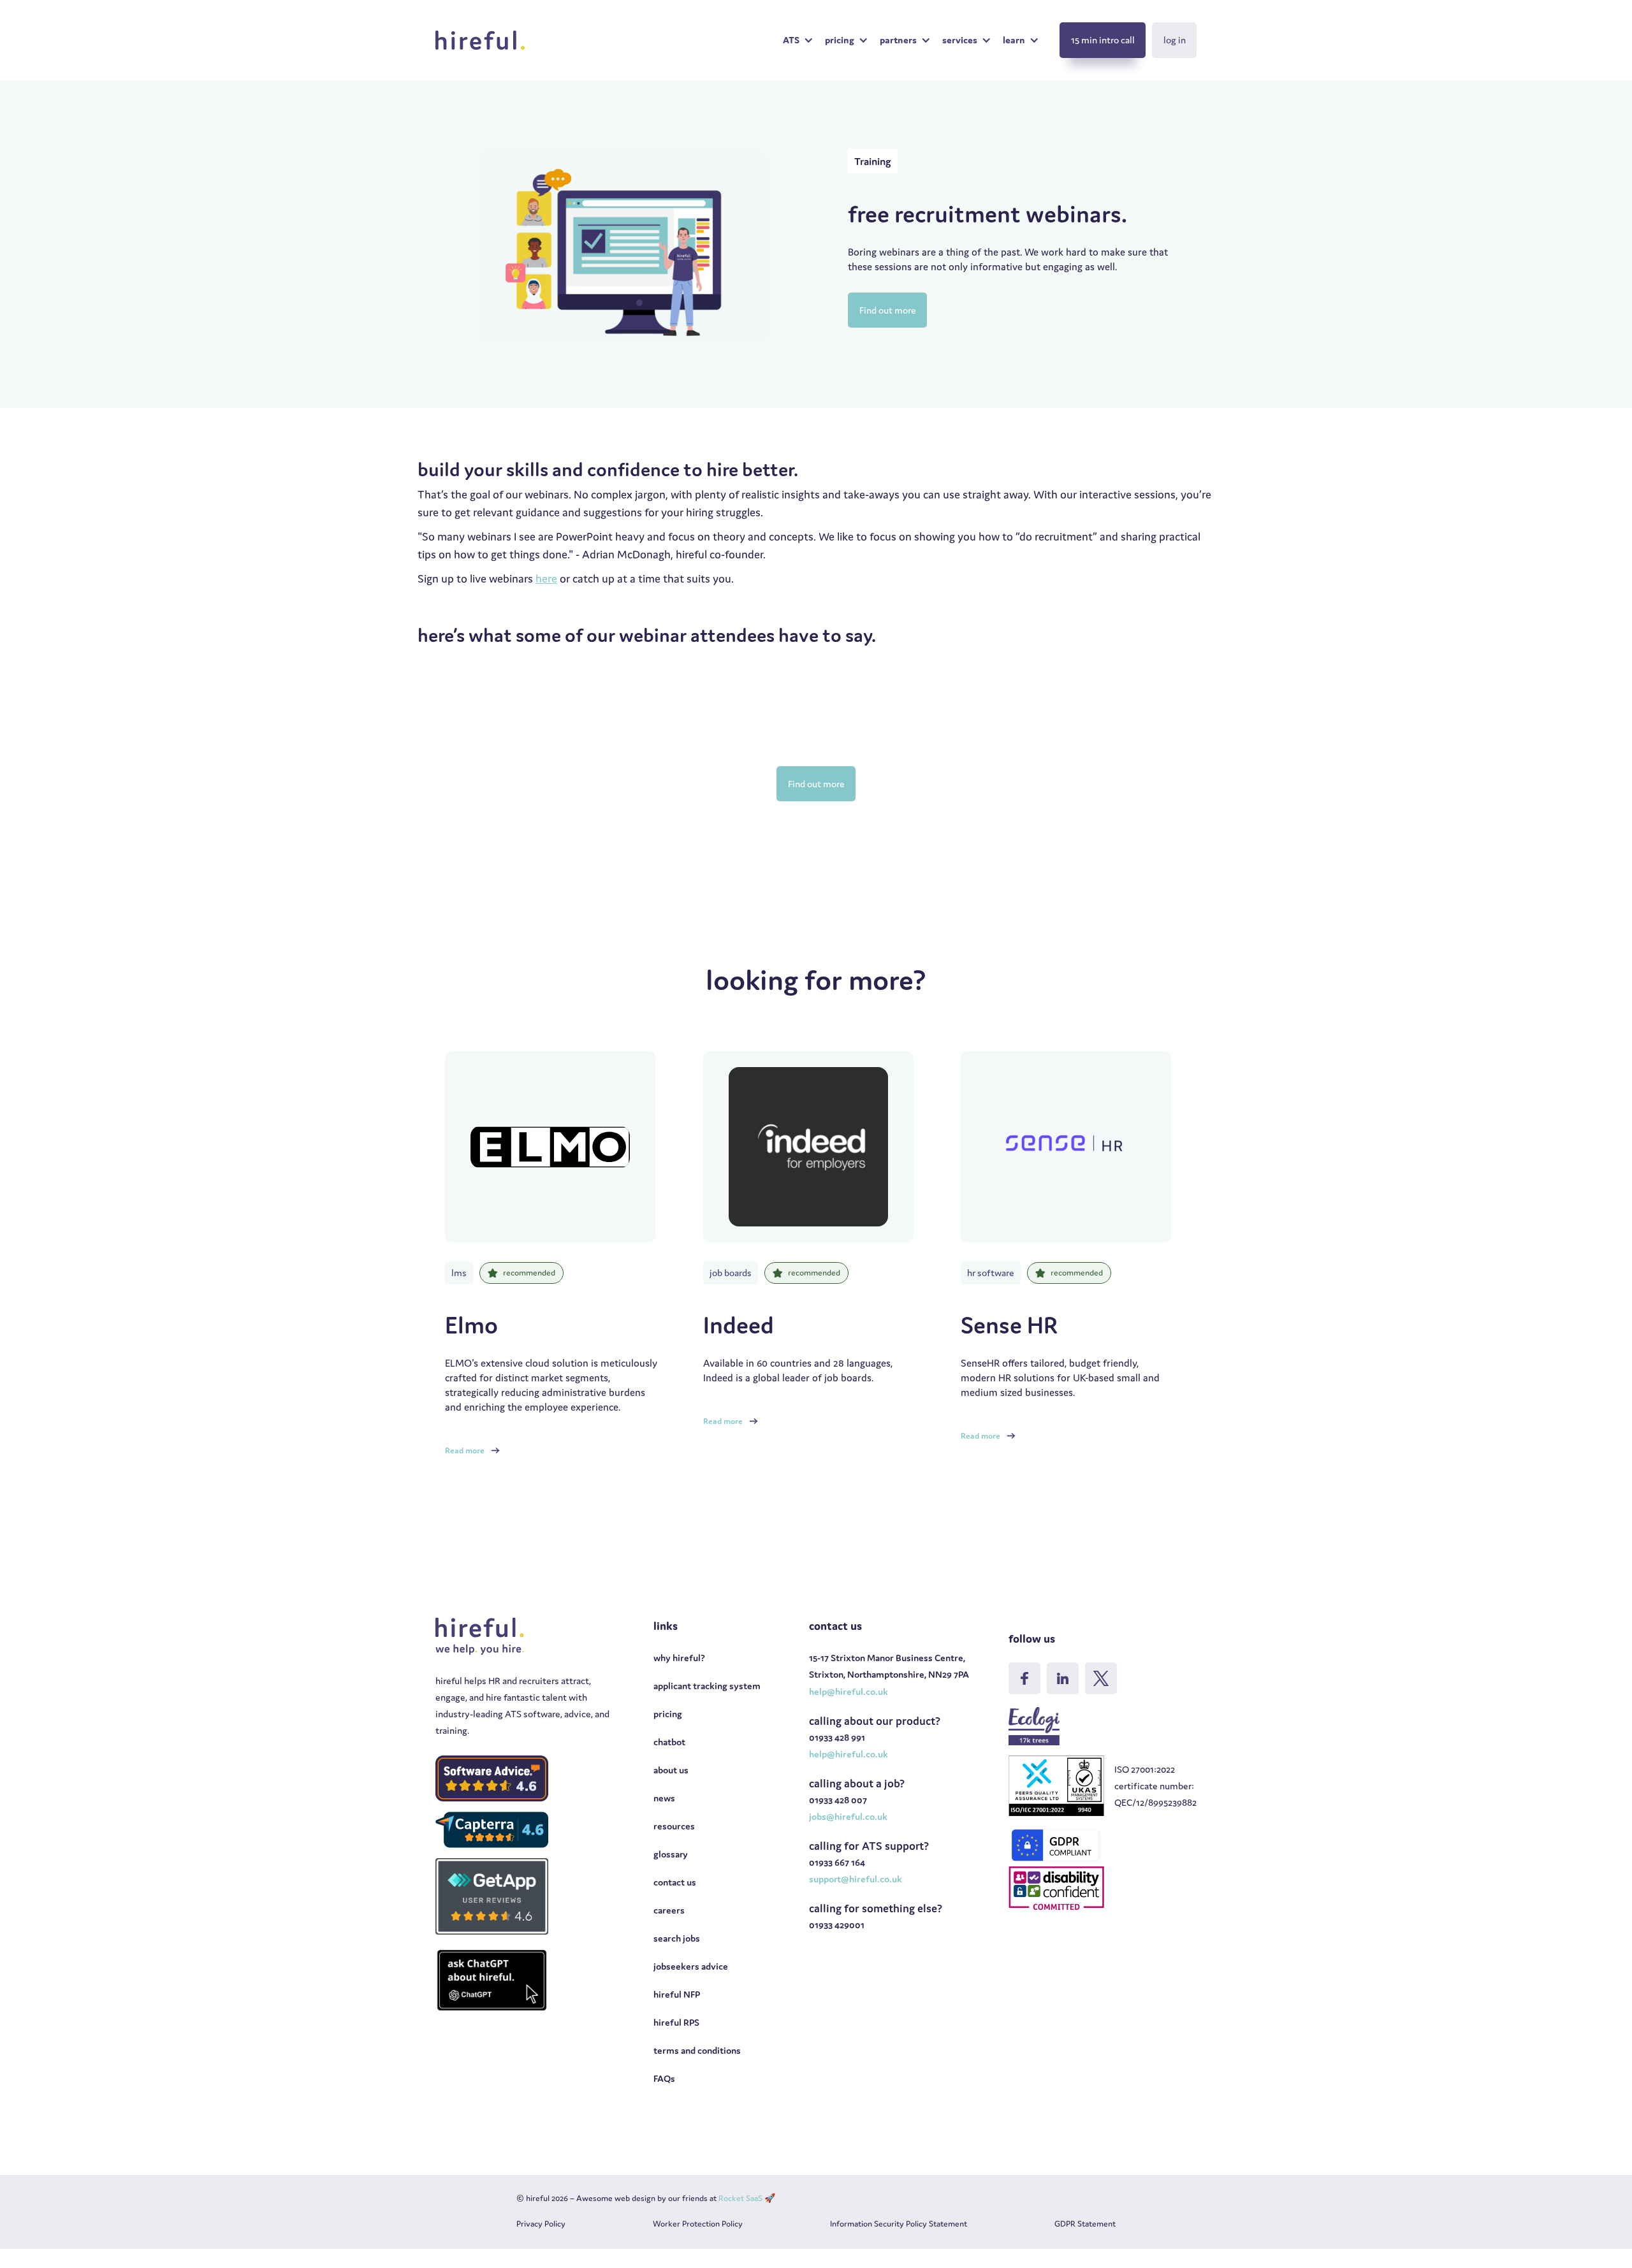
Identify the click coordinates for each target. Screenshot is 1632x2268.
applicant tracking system (707, 1686)
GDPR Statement (1085, 2224)
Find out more (888, 310)
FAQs (664, 2078)
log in (1175, 40)
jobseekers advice (691, 1966)
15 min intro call (1103, 40)
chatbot (669, 1742)
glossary (671, 1854)
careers (669, 1910)
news (664, 1798)
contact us (675, 1882)
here (546, 578)
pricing (668, 1714)
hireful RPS (676, 2022)
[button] (798, 40)
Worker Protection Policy (698, 2224)
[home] (480, 40)
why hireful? (679, 1658)
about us (671, 1770)
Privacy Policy (541, 2224)
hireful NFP (677, 1994)
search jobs (677, 1938)
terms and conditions (697, 2050)
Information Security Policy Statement (899, 2224)
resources (674, 1826)
